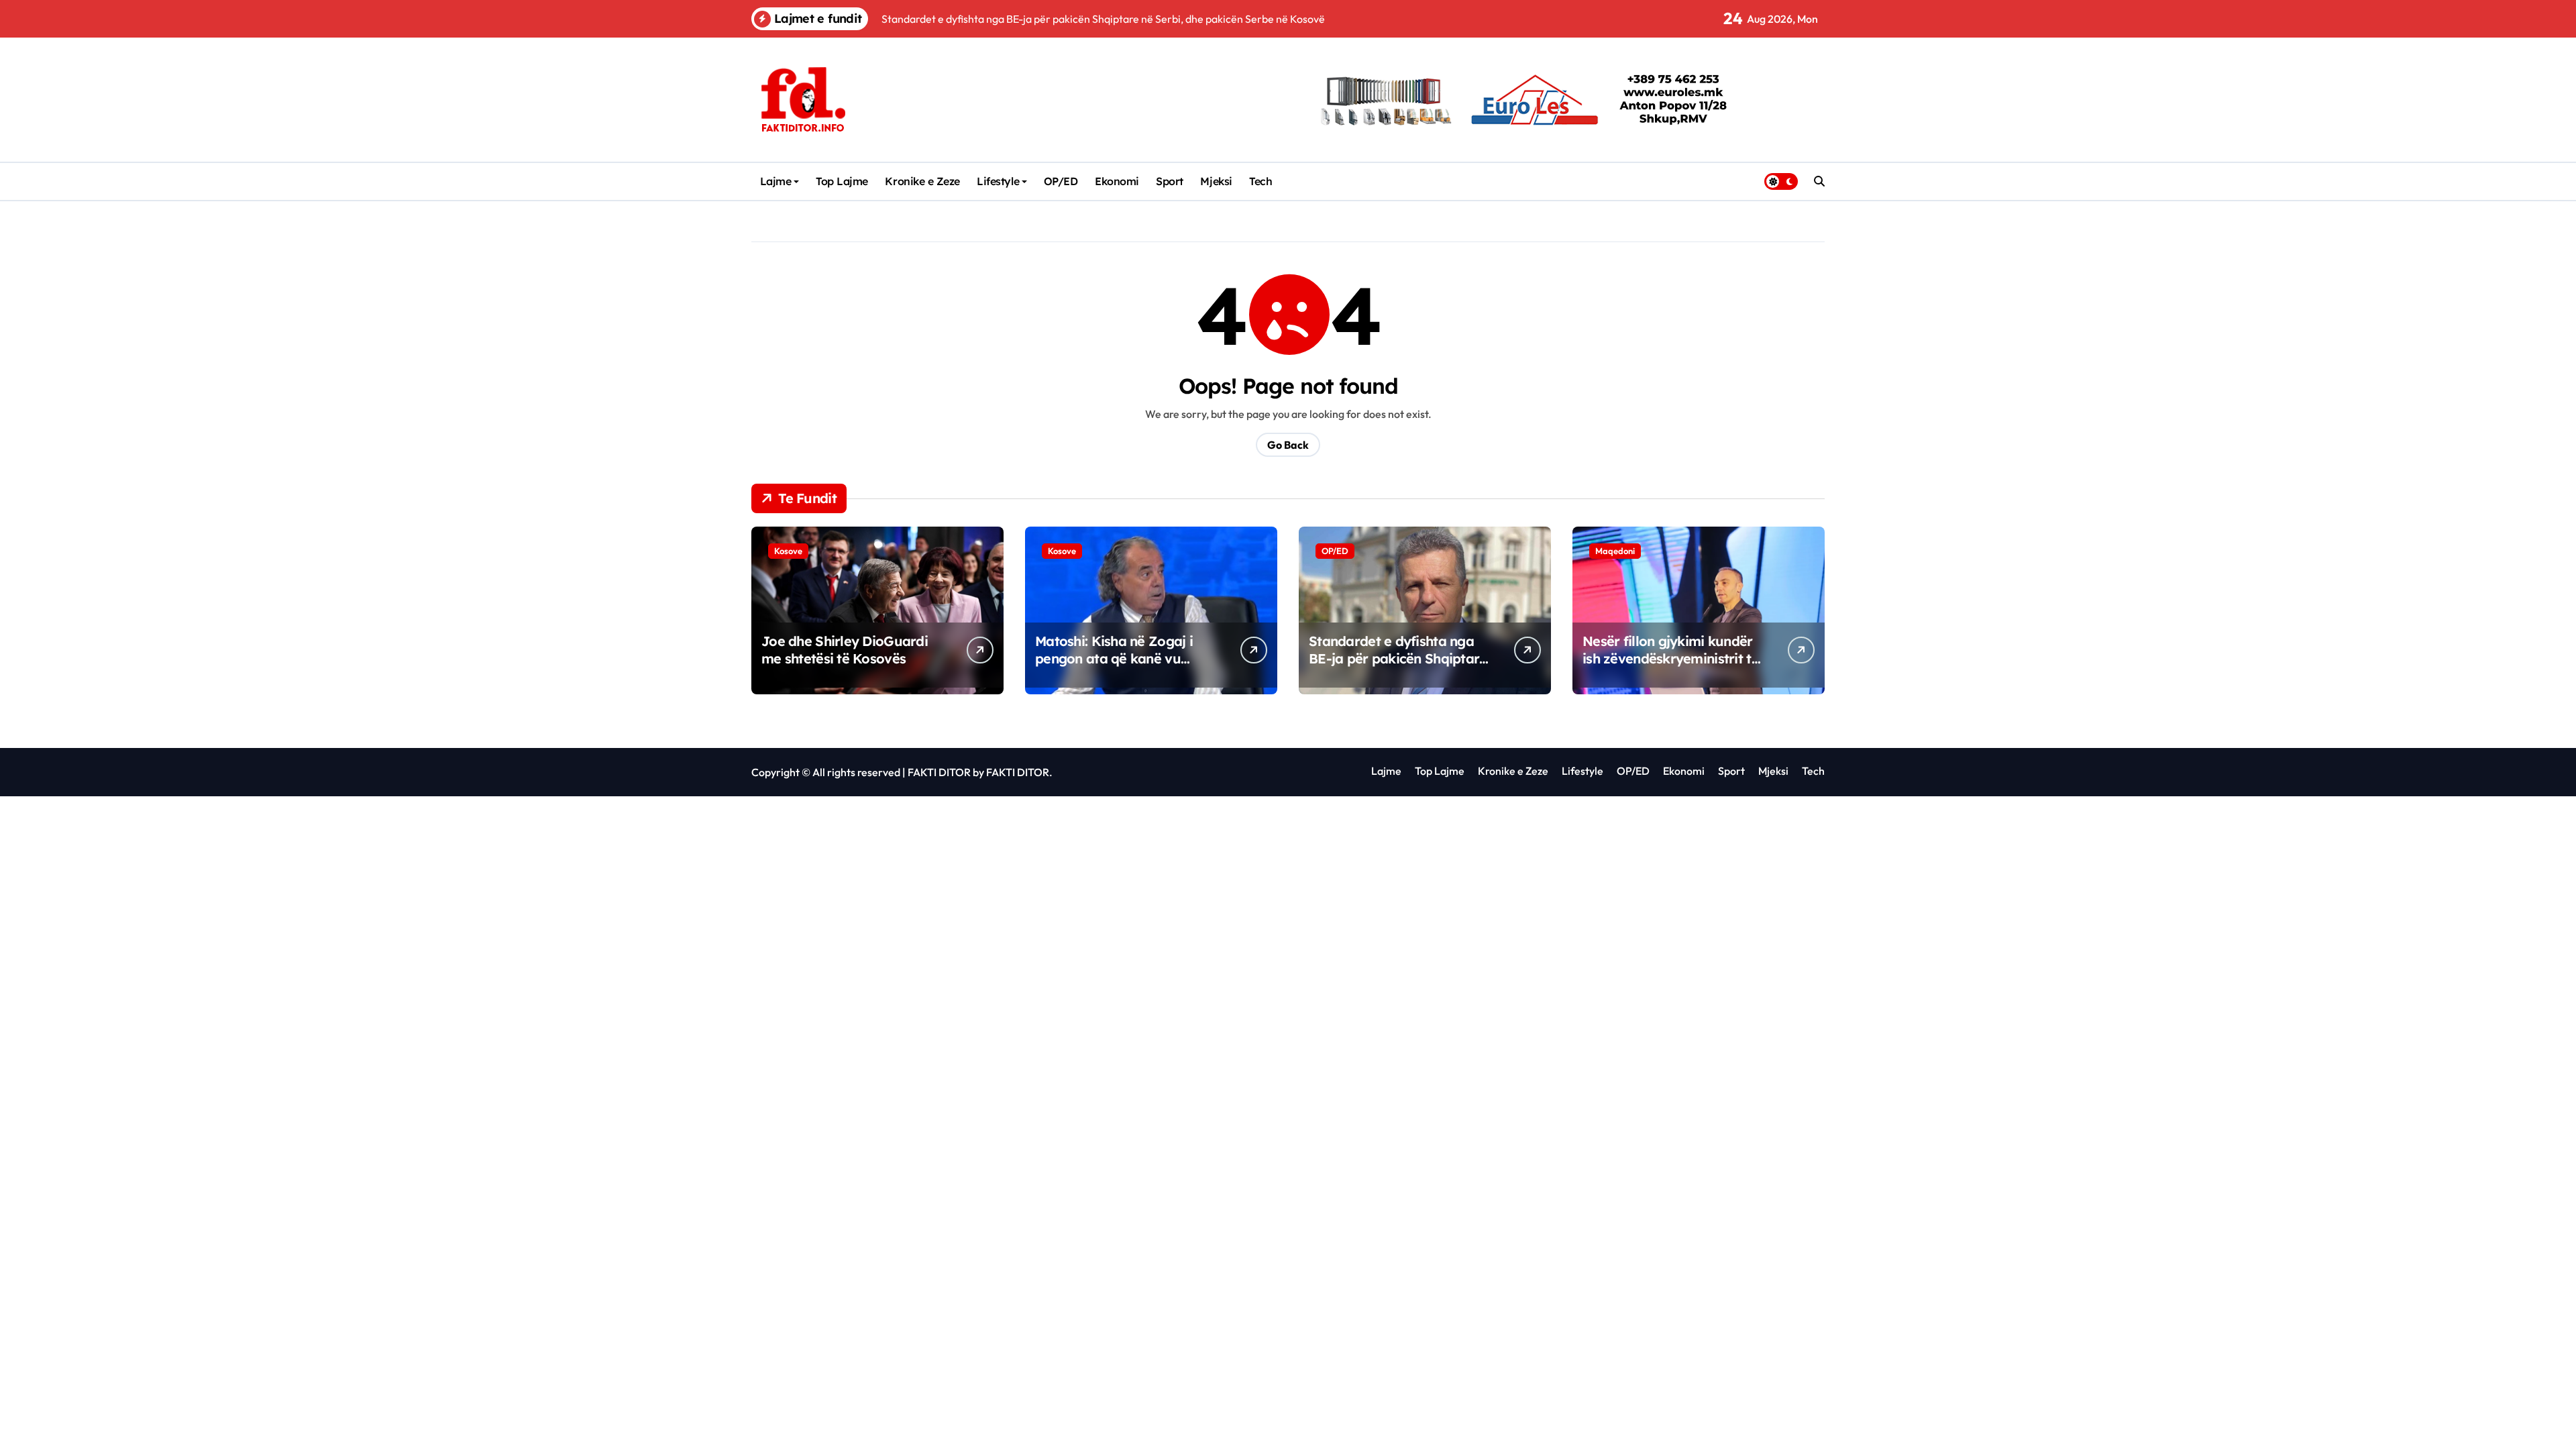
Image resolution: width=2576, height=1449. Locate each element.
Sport (1170, 181)
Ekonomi (1117, 181)
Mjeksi (1216, 181)
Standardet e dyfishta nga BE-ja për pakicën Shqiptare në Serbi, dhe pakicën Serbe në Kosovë (1398, 667)
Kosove (788, 551)
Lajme (776, 181)
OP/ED (1061, 181)
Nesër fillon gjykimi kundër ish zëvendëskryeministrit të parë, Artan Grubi (1671, 658)
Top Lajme (842, 181)
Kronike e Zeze (922, 181)
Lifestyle (998, 181)
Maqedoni (1615, 551)
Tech (1260, 181)
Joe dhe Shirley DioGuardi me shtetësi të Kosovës (845, 650)
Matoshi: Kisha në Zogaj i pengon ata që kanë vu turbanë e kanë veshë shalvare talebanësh (1114, 667)
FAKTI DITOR (939, 772)
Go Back (1288, 445)
